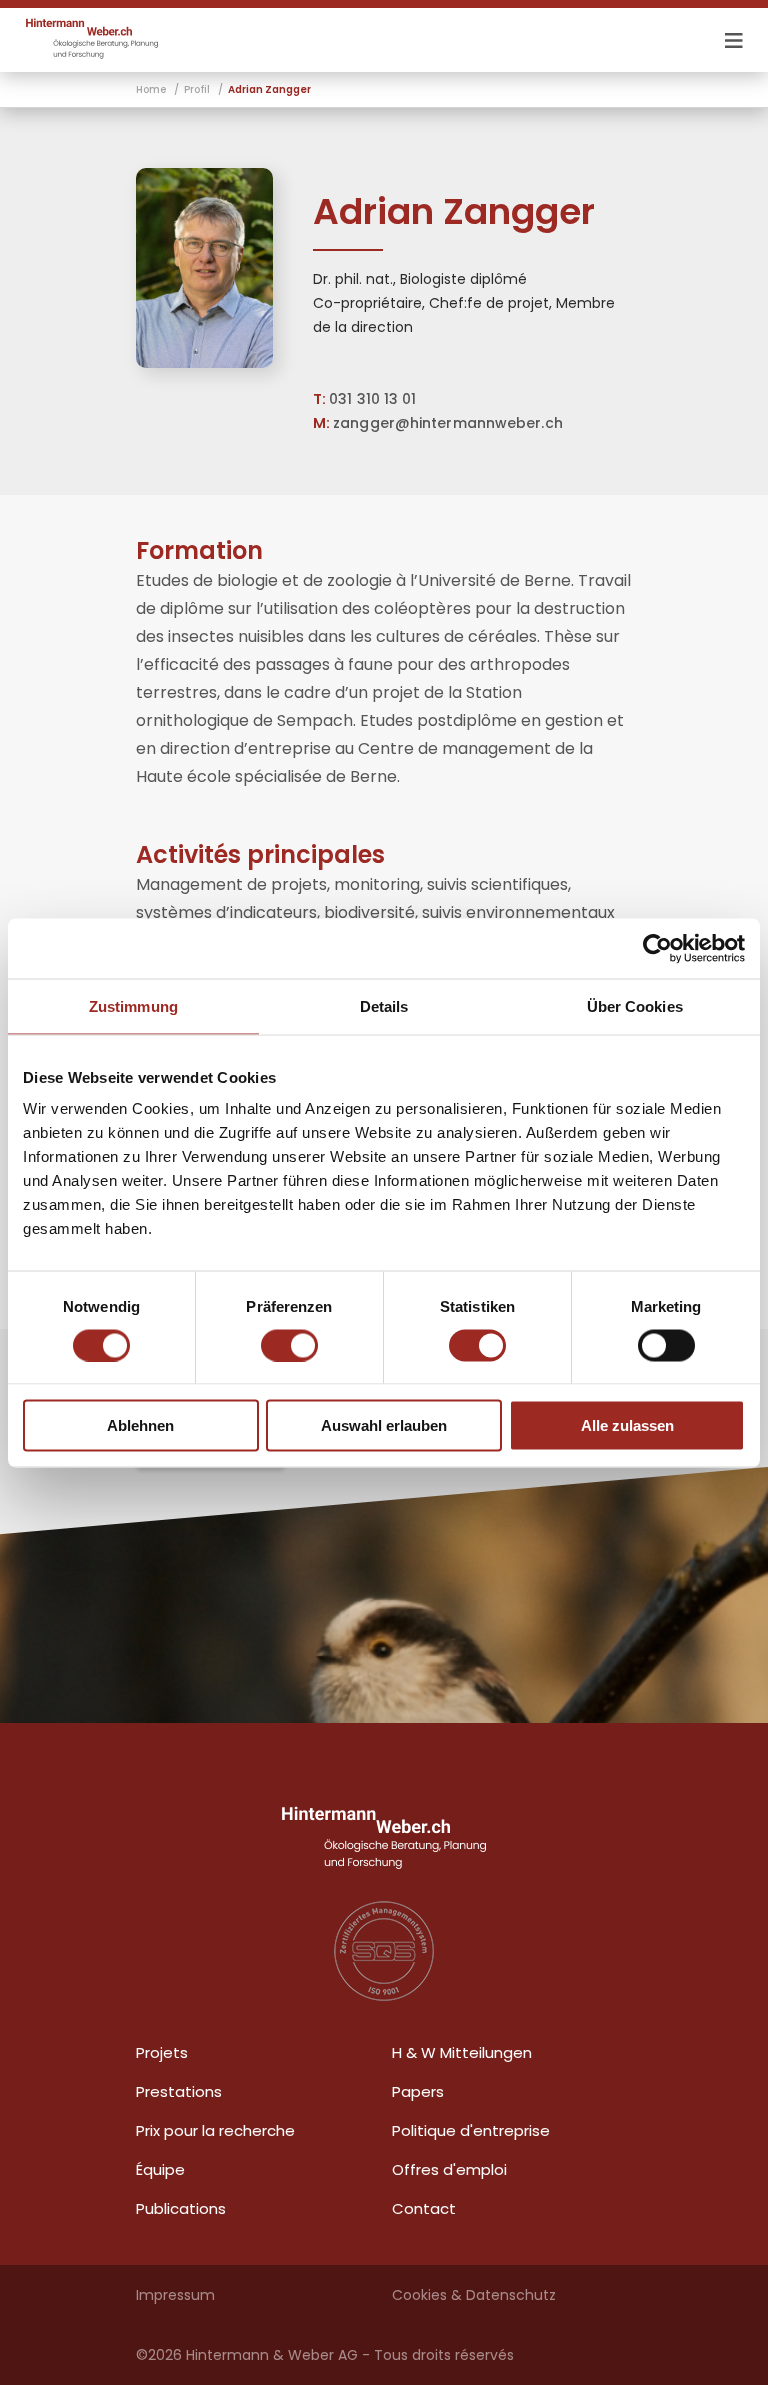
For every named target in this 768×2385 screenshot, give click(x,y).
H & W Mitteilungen (462, 2052)
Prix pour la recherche (215, 2130)
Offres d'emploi (449, 2169)
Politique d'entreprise (471, 2130)
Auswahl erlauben (384, 1425)
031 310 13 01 (372, 399)
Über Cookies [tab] (635, 1005)
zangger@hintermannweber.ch (448, 423)
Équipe (160, 2169)
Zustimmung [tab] (133, 1005)
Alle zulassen (627, 1425)
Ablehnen (140, 1425)
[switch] (289, 1345)
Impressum (175, 2295)
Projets (162, 2052)
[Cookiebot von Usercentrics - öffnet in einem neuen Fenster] (657, 948)
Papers (418, 2091)
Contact (424, 2208)
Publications (181, 2208)
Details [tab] (384, 1005)
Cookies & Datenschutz (474, 2295)
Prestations (179, 2091)
